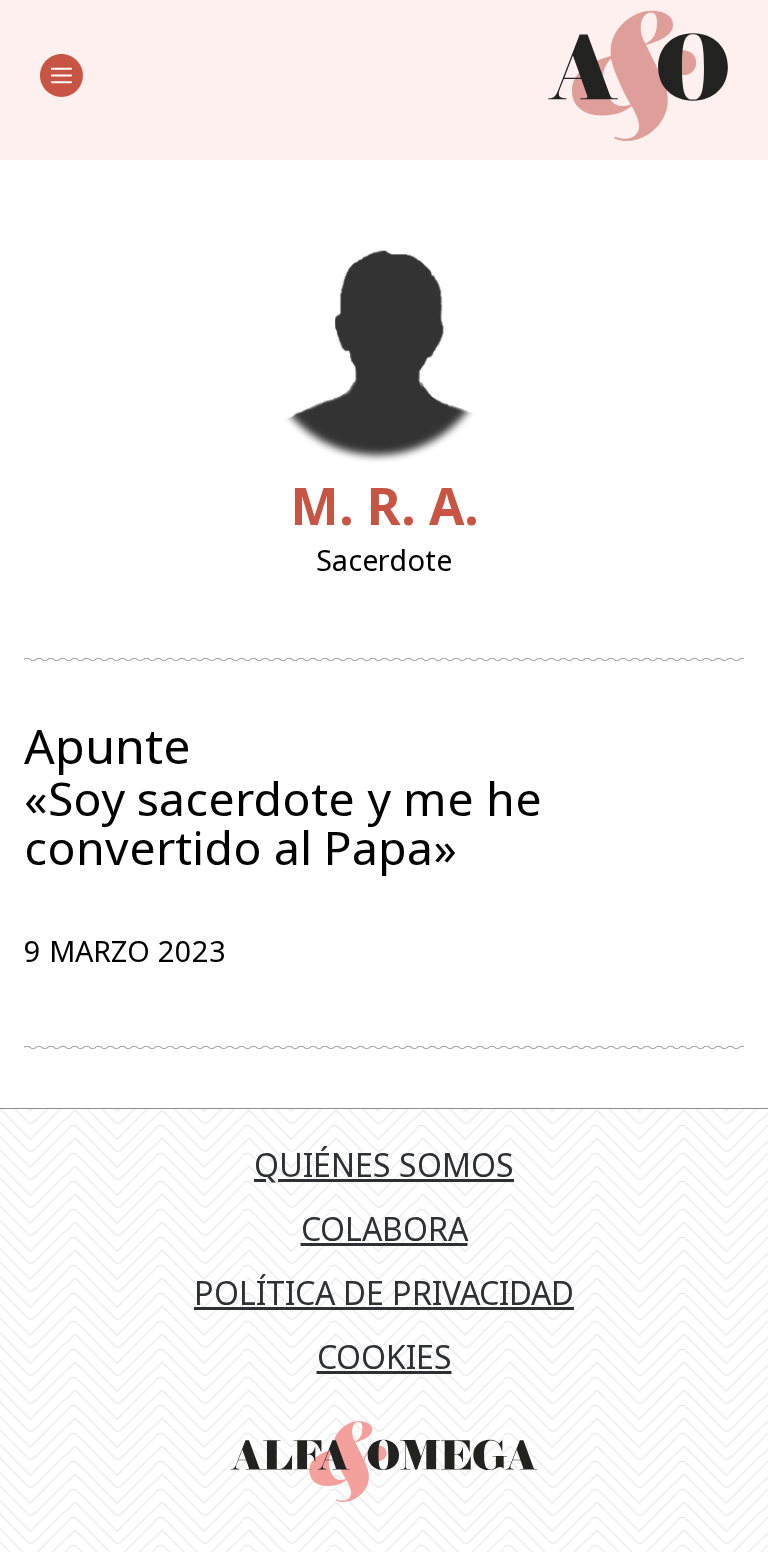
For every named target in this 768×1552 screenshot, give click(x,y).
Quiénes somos (384, 1164)
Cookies (384, 1356)
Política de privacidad (384, 1292)
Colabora (384, 1228)
